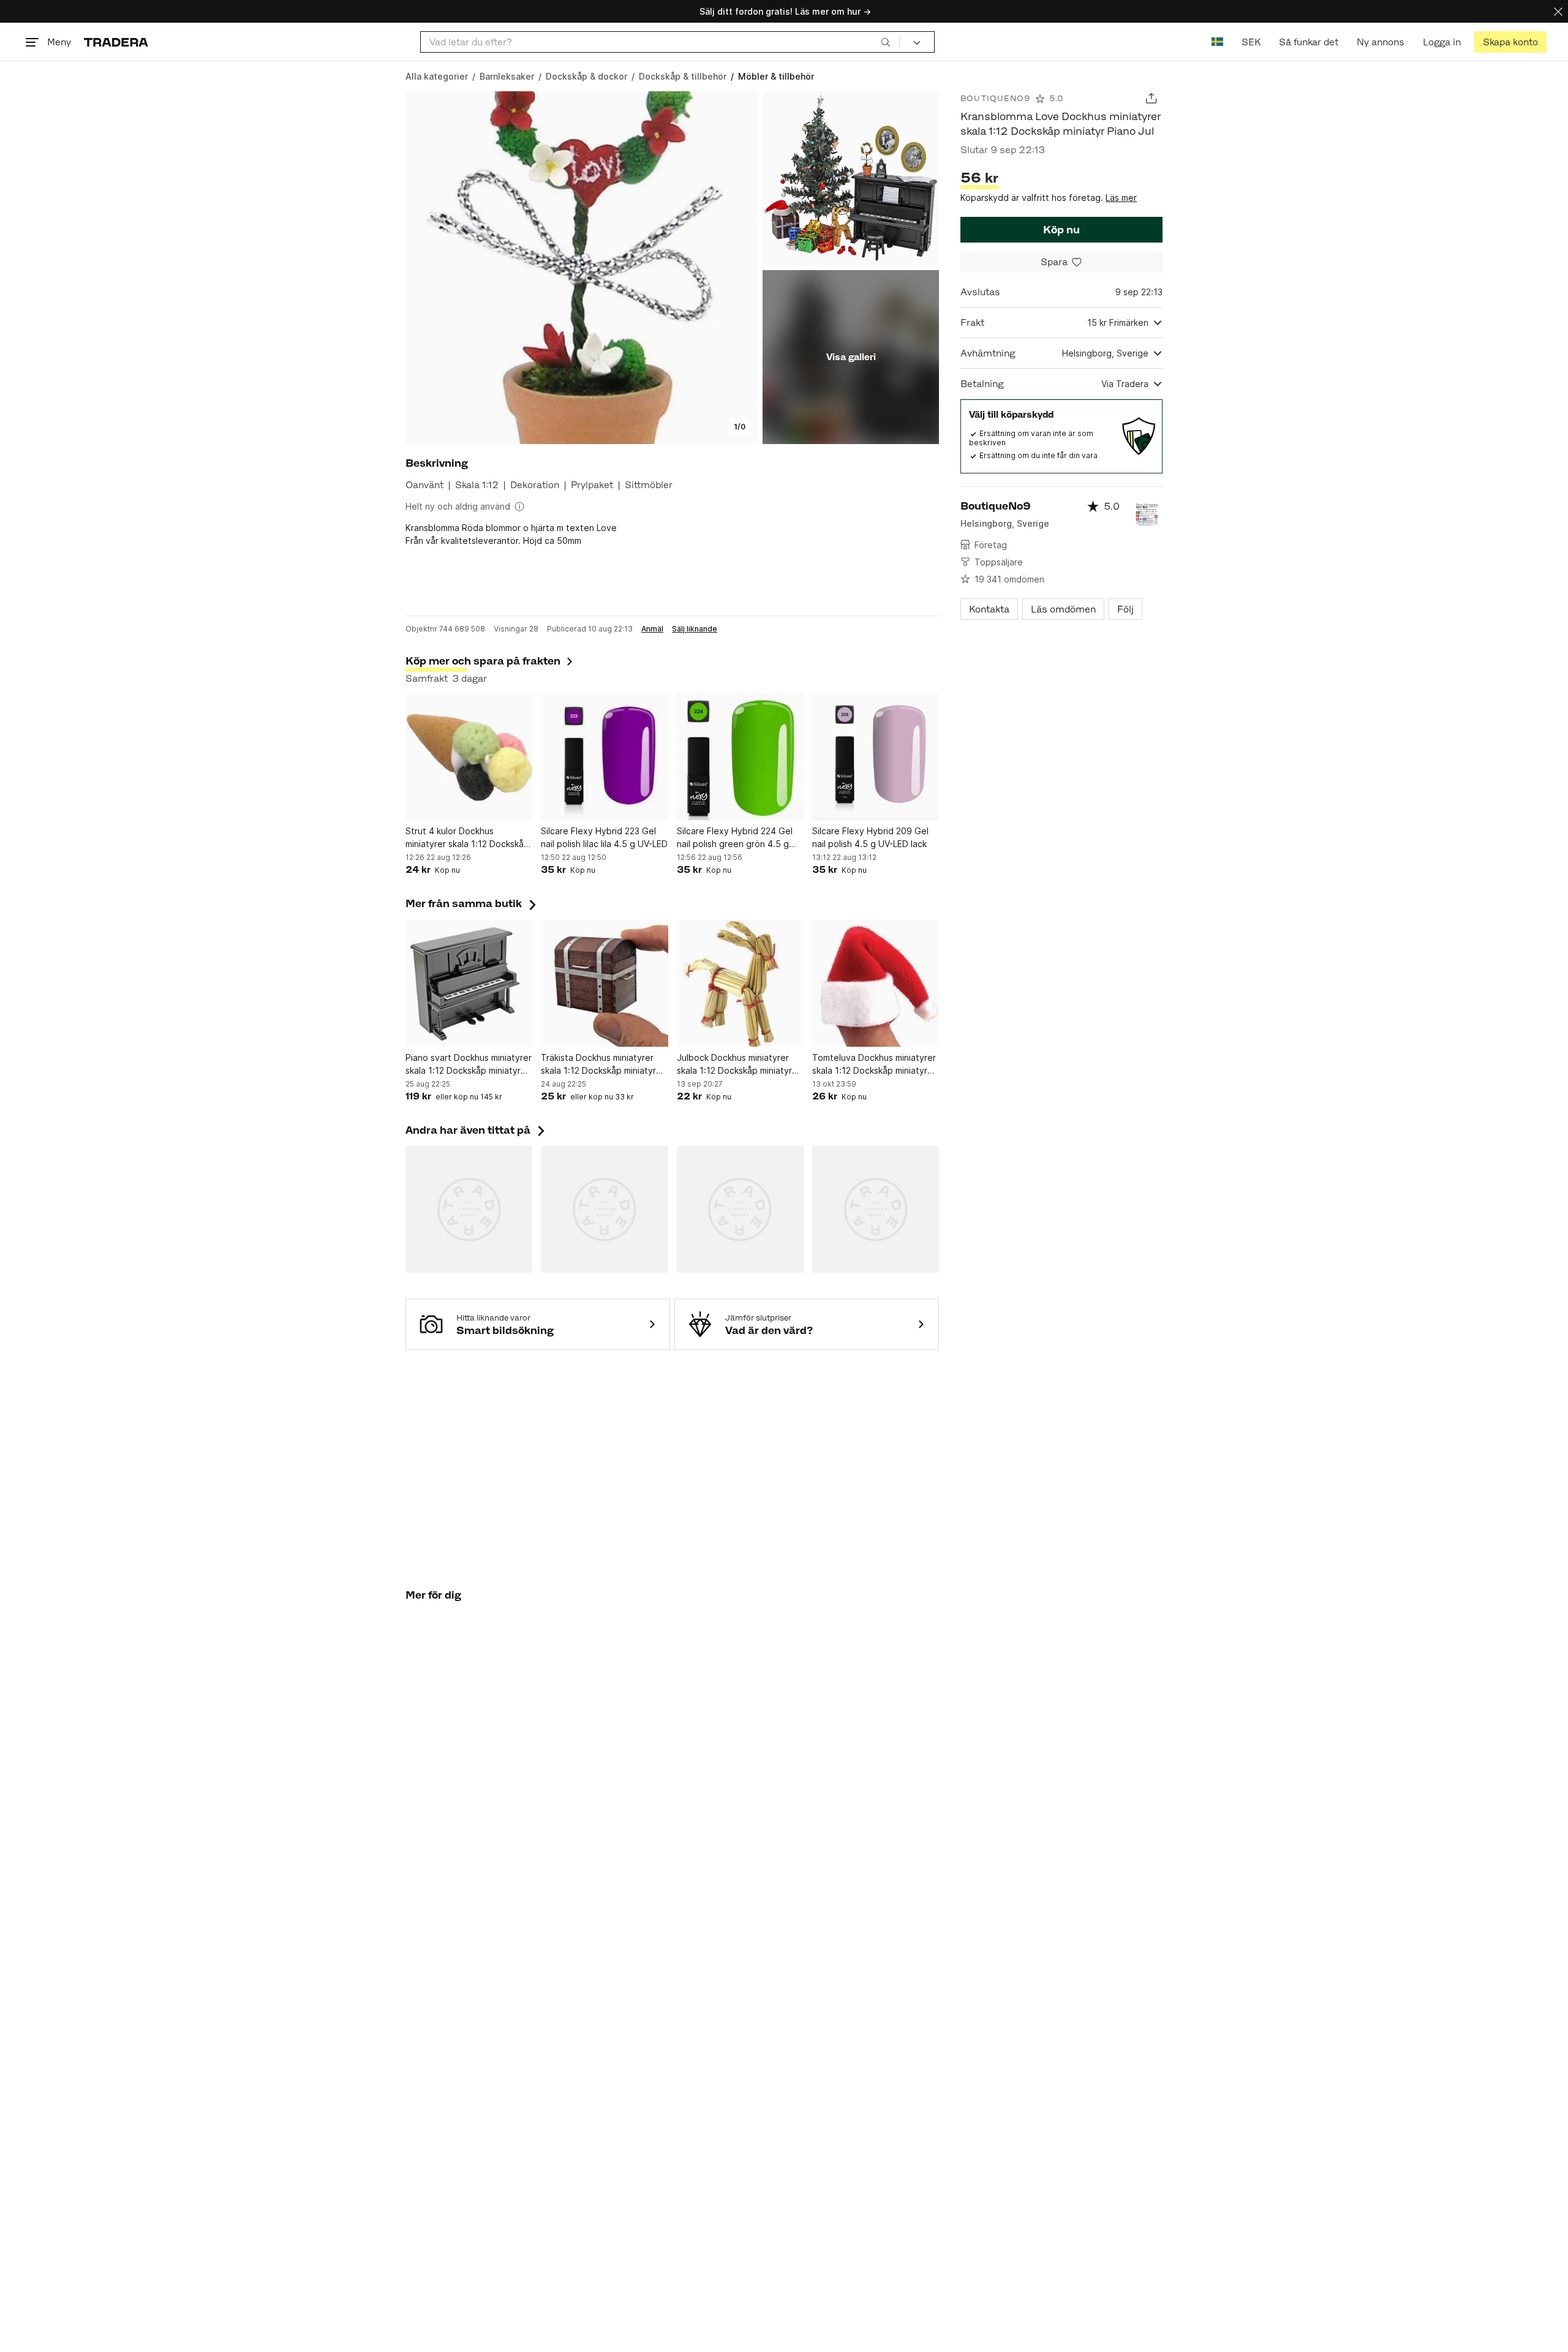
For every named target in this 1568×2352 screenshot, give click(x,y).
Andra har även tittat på (477, 1130)
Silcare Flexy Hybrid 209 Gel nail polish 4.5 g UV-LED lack (870, 837)
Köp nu (1061, 230)
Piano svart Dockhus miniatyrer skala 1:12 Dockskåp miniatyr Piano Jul (469, 1065)
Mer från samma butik (472, 903)
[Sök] (886, 42)
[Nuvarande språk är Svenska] (1217, 42)
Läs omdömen (1063, 609)
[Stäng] (1558, 11)
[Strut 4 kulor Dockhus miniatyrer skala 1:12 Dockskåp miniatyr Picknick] (469, 757)
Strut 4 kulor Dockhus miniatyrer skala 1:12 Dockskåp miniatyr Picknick (467, 838)
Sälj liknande (695, 629)
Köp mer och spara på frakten (483, 661)
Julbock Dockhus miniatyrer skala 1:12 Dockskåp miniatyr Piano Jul (734, 1065)
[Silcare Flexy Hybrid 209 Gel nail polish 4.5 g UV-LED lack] (876, 757)
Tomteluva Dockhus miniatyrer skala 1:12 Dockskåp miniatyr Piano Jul (874, 1065)
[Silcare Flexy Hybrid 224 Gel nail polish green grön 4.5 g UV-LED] (740, 757)
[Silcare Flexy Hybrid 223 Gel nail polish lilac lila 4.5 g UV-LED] (604, 757)
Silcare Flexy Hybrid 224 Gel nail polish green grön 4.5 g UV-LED (735, 838)
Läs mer (1121, 198)
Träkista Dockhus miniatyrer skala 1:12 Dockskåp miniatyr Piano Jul (598, 1065)
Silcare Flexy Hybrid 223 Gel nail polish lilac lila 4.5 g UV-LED (604, 837)
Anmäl (652, 629)
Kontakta (989, 609)
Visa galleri (851, 357)
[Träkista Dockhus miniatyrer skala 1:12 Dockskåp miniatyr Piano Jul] (604, 983)
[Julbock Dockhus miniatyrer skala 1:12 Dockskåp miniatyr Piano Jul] (740, 983)
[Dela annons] (1151, 98)
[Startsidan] (116, 42)
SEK (1251, 42)
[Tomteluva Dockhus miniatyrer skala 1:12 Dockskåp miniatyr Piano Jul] (876, 983)
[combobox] (660, 42)
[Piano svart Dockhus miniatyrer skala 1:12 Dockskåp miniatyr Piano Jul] (469, 983)
